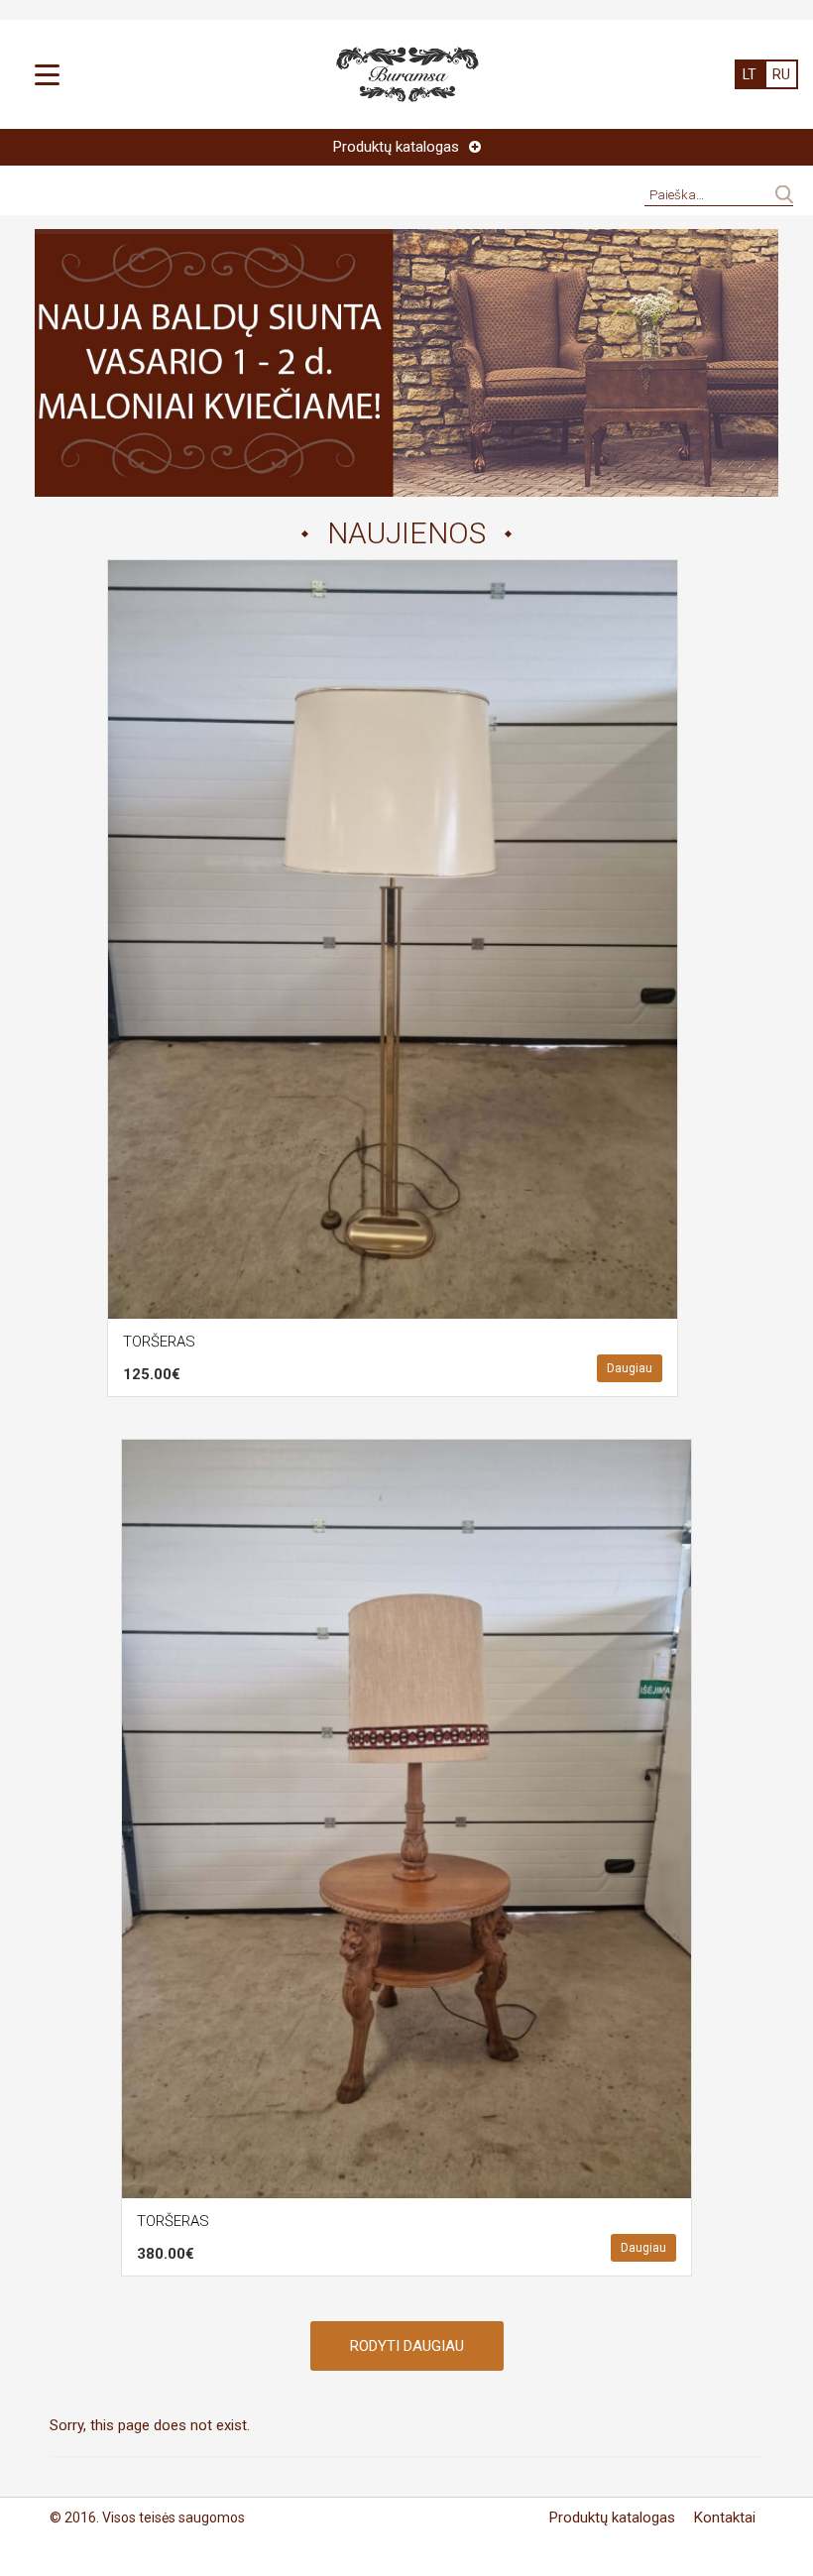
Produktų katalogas (612, 2517)
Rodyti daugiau (407, 2346)
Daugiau (630, 1368)
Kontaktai (725, 2517)
